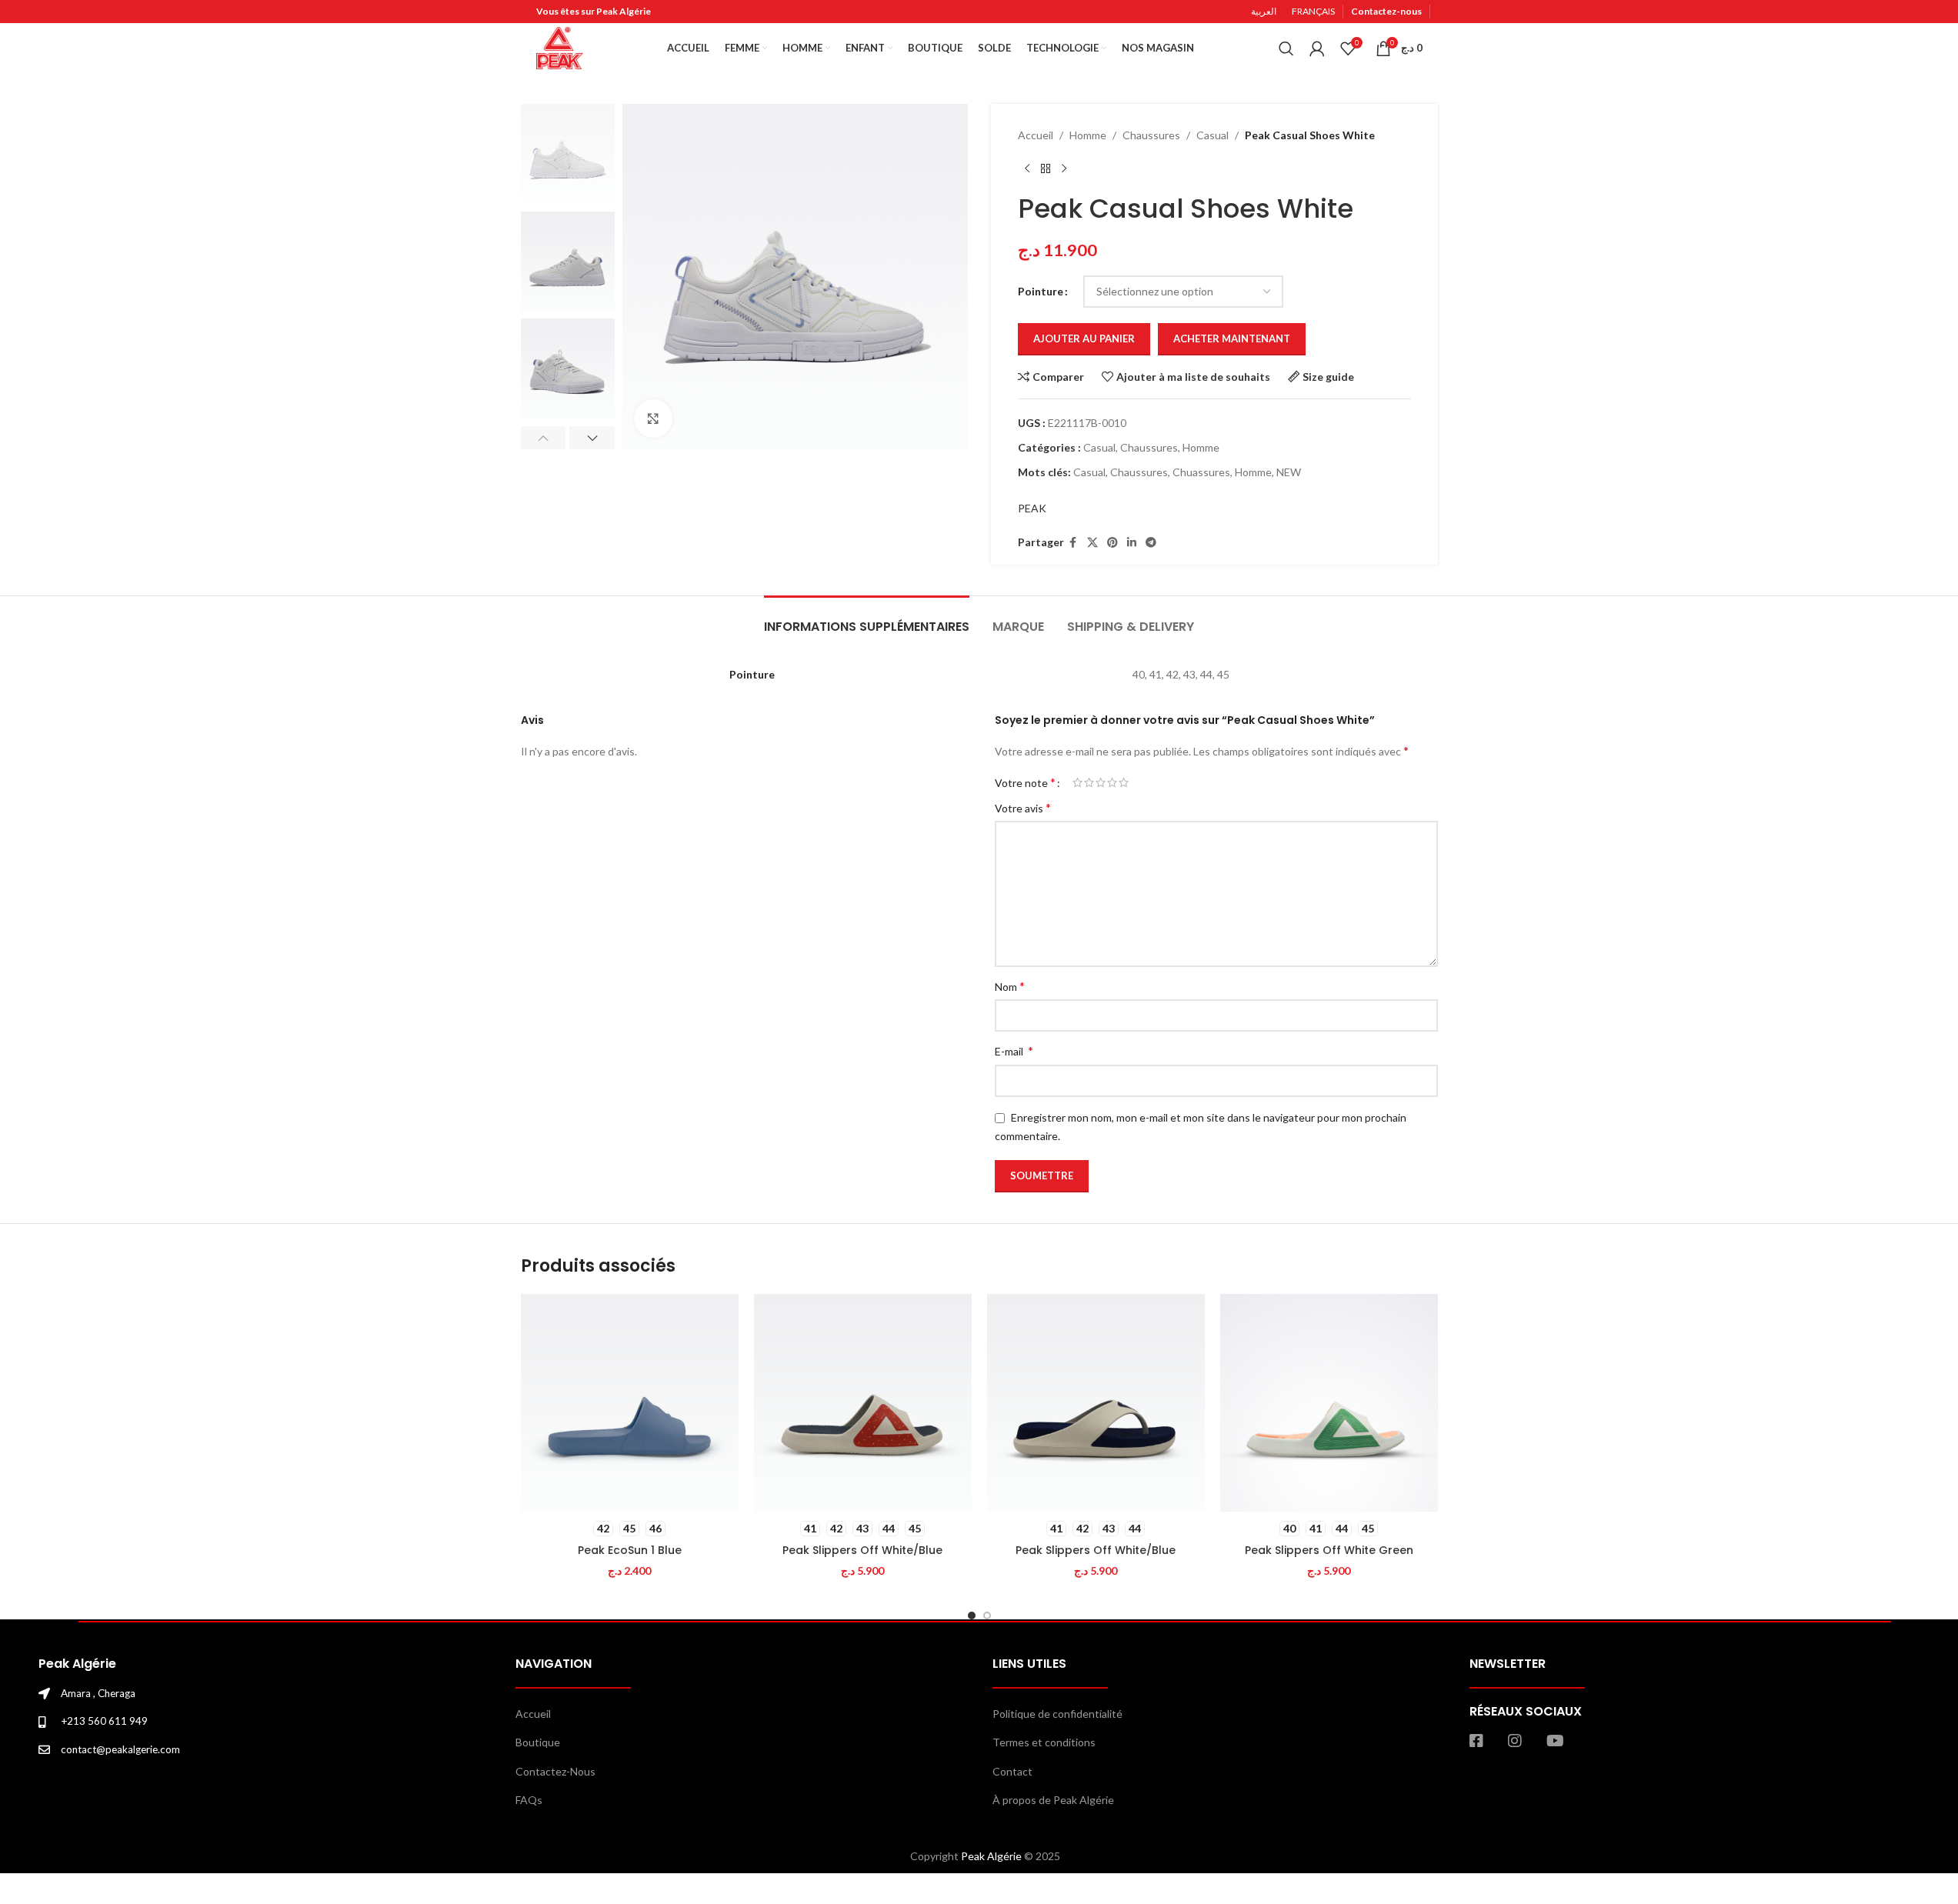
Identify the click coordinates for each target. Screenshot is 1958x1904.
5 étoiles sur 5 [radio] (1124, 782)
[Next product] (1064, 168)
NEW (1289, 472)
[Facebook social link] (1073, 543)
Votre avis (1023, 807)
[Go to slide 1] (972, 1616)
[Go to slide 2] (987, 1616)
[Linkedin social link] (1132, 543)
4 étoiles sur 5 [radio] (1112, 782)
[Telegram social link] (1151, 543)
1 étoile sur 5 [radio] (1077, 782)
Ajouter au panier (1084, 338)
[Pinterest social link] (1112, 543)
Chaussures (1151, 135)
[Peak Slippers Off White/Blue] (863, 1403)
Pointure (1041, 291)
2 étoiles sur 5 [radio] (1089, 782)
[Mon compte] (1317, 48)
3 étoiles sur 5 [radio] (1101, 782)
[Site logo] (560, 47)
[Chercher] (1286, 48)
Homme (1088, 135)
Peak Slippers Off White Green (1329, 1550)
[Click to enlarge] (653, 418)
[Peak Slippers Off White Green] (1329, 1403)
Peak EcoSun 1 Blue (630, 1550)
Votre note (1025, 782)
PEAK (1032, 508)
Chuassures (1201, 472)
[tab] (867, 619)
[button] (544, 438)
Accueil (1036, 135)
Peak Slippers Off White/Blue (862, 1550)
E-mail (1014, 1050)
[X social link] (1092, 543)
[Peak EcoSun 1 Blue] (630, 1403)
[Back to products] (1046, 168)
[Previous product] (1027, 168)
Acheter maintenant (1232, 338)
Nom (1010, 986)
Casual (1212, 135)
